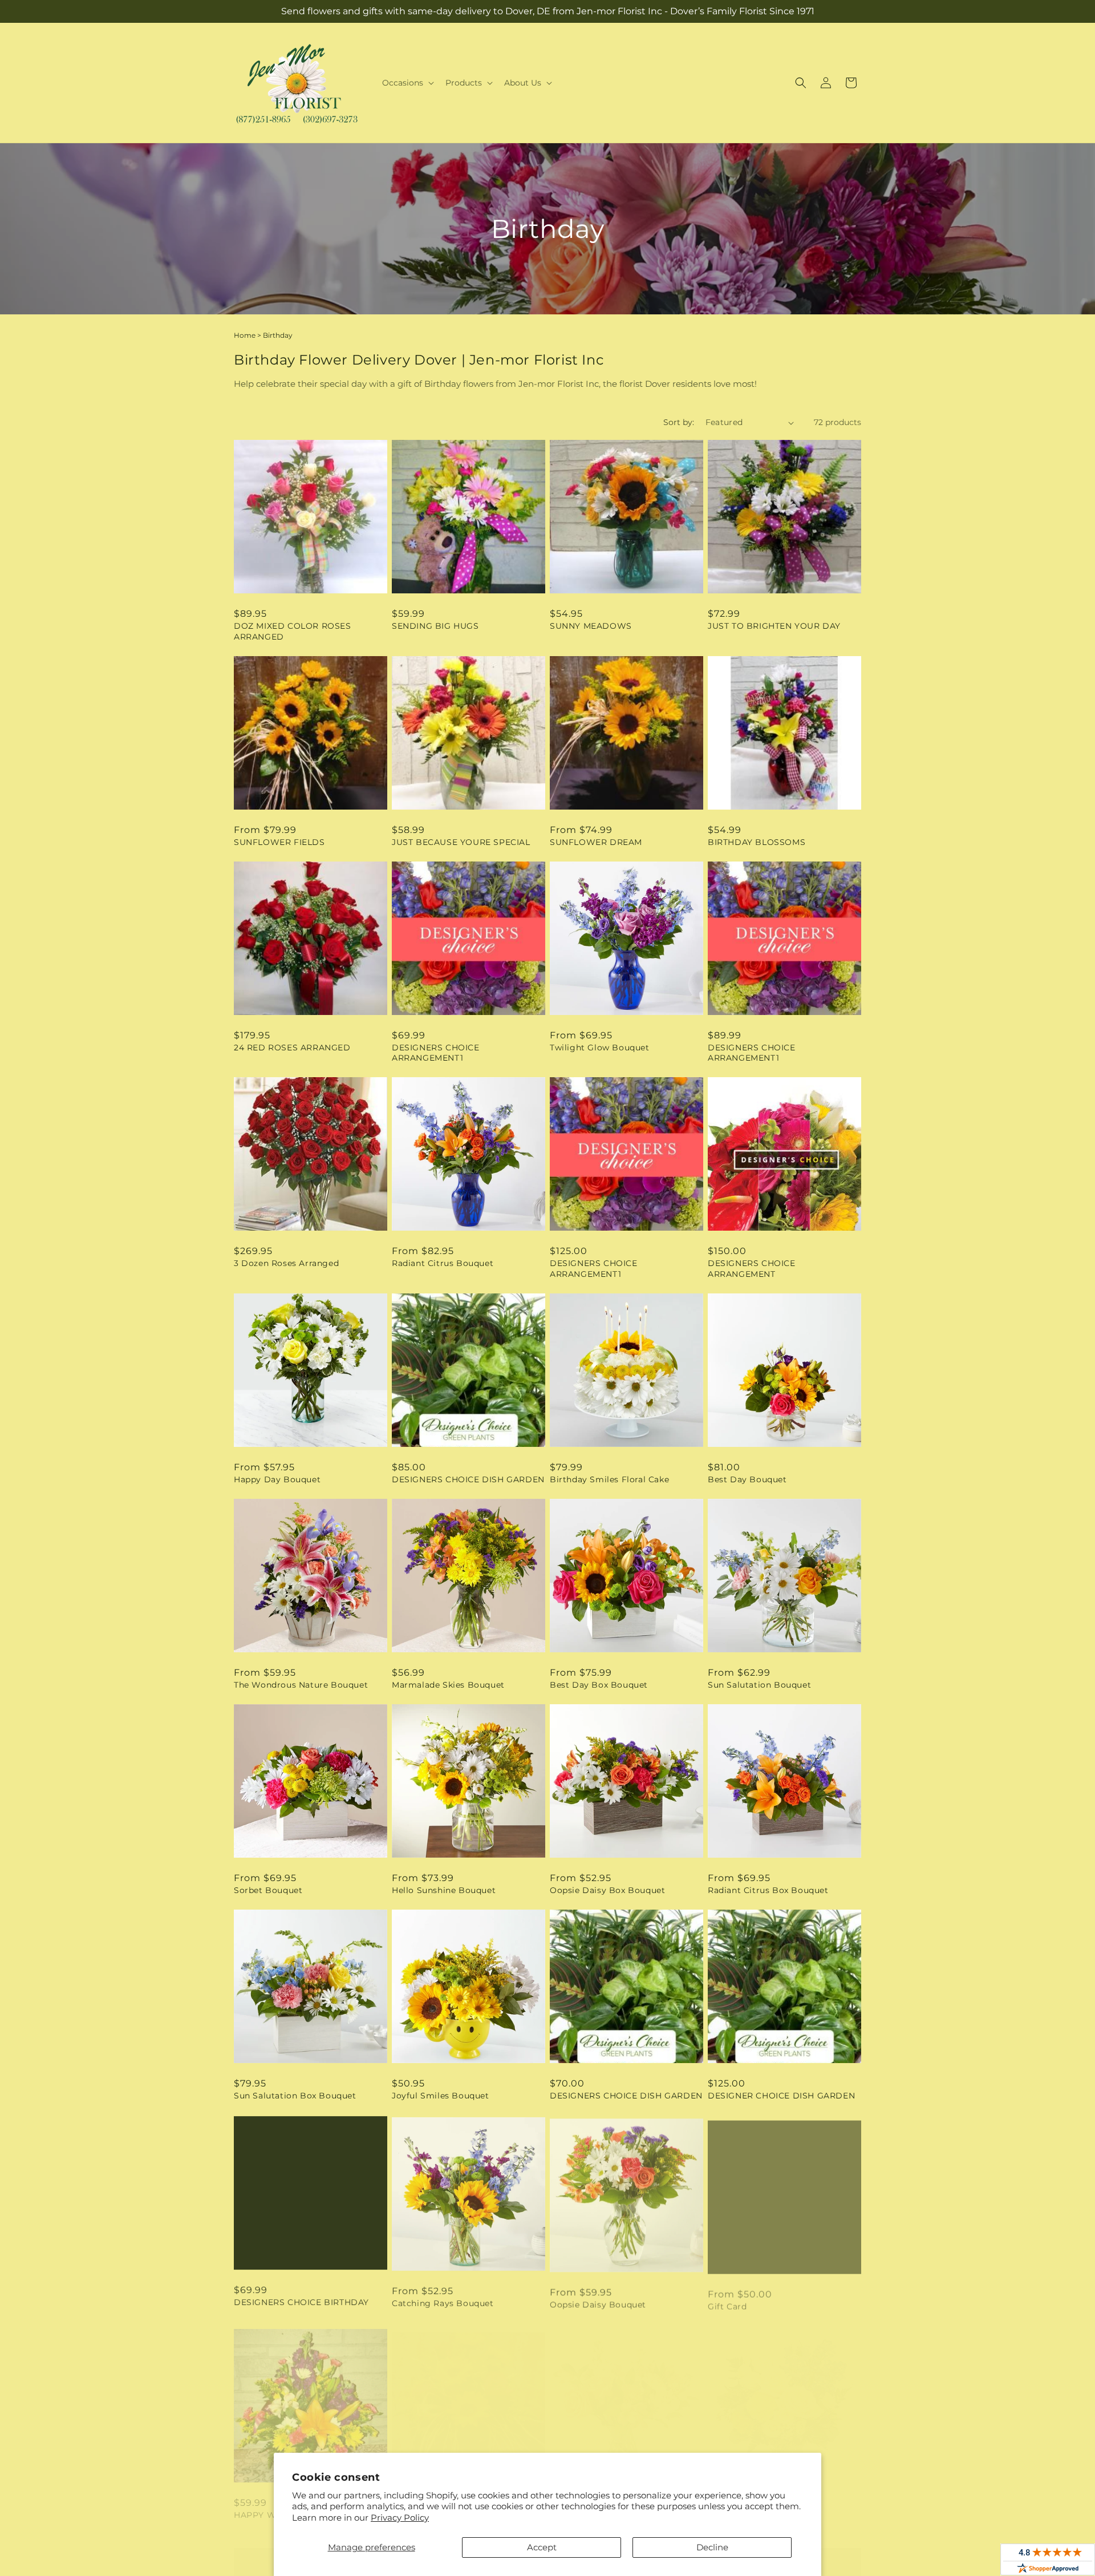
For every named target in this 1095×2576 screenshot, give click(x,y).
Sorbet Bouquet (268, 1890)
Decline (712, 2547)
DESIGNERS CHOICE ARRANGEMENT (752, 1268)
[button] (407, 83)
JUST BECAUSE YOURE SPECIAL (461, 842)
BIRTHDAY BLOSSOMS (757, 842)
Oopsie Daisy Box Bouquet (607, 1890)
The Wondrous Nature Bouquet (301, 1685)
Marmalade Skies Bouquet (448, 1685)
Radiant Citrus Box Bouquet (768, 1890)
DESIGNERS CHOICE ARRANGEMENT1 (436, 1053)
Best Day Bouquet (747, 1479)
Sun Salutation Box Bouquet (295, 2096)
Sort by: (679, 422)
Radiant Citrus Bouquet (443, 1263)
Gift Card (727, 2301)
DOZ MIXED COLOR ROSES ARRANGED (293, 631)
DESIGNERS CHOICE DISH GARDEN (468, 1479)
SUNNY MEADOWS (591, 626)
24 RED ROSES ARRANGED (292, 1048)
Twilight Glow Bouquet (600, 1048)
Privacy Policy (400, 2518)
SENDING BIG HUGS (435, 626)
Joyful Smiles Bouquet (441, 2096)
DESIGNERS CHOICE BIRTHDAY (301, 2301)
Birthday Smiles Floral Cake (609, 1479)
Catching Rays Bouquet (443, 2301)
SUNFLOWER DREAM (596, 842)
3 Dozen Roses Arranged (286, 1263)
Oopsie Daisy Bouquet (598, 2301)
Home (245, 335)
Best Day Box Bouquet (599, 1685)
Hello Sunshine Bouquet (444, 1890)
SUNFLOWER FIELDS (279, 842)
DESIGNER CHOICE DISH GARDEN (781, 2096)
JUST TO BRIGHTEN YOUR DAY (774, 626)
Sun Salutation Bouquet (759, 1685)
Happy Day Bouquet (277, 1479)
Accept (542, 2547)
